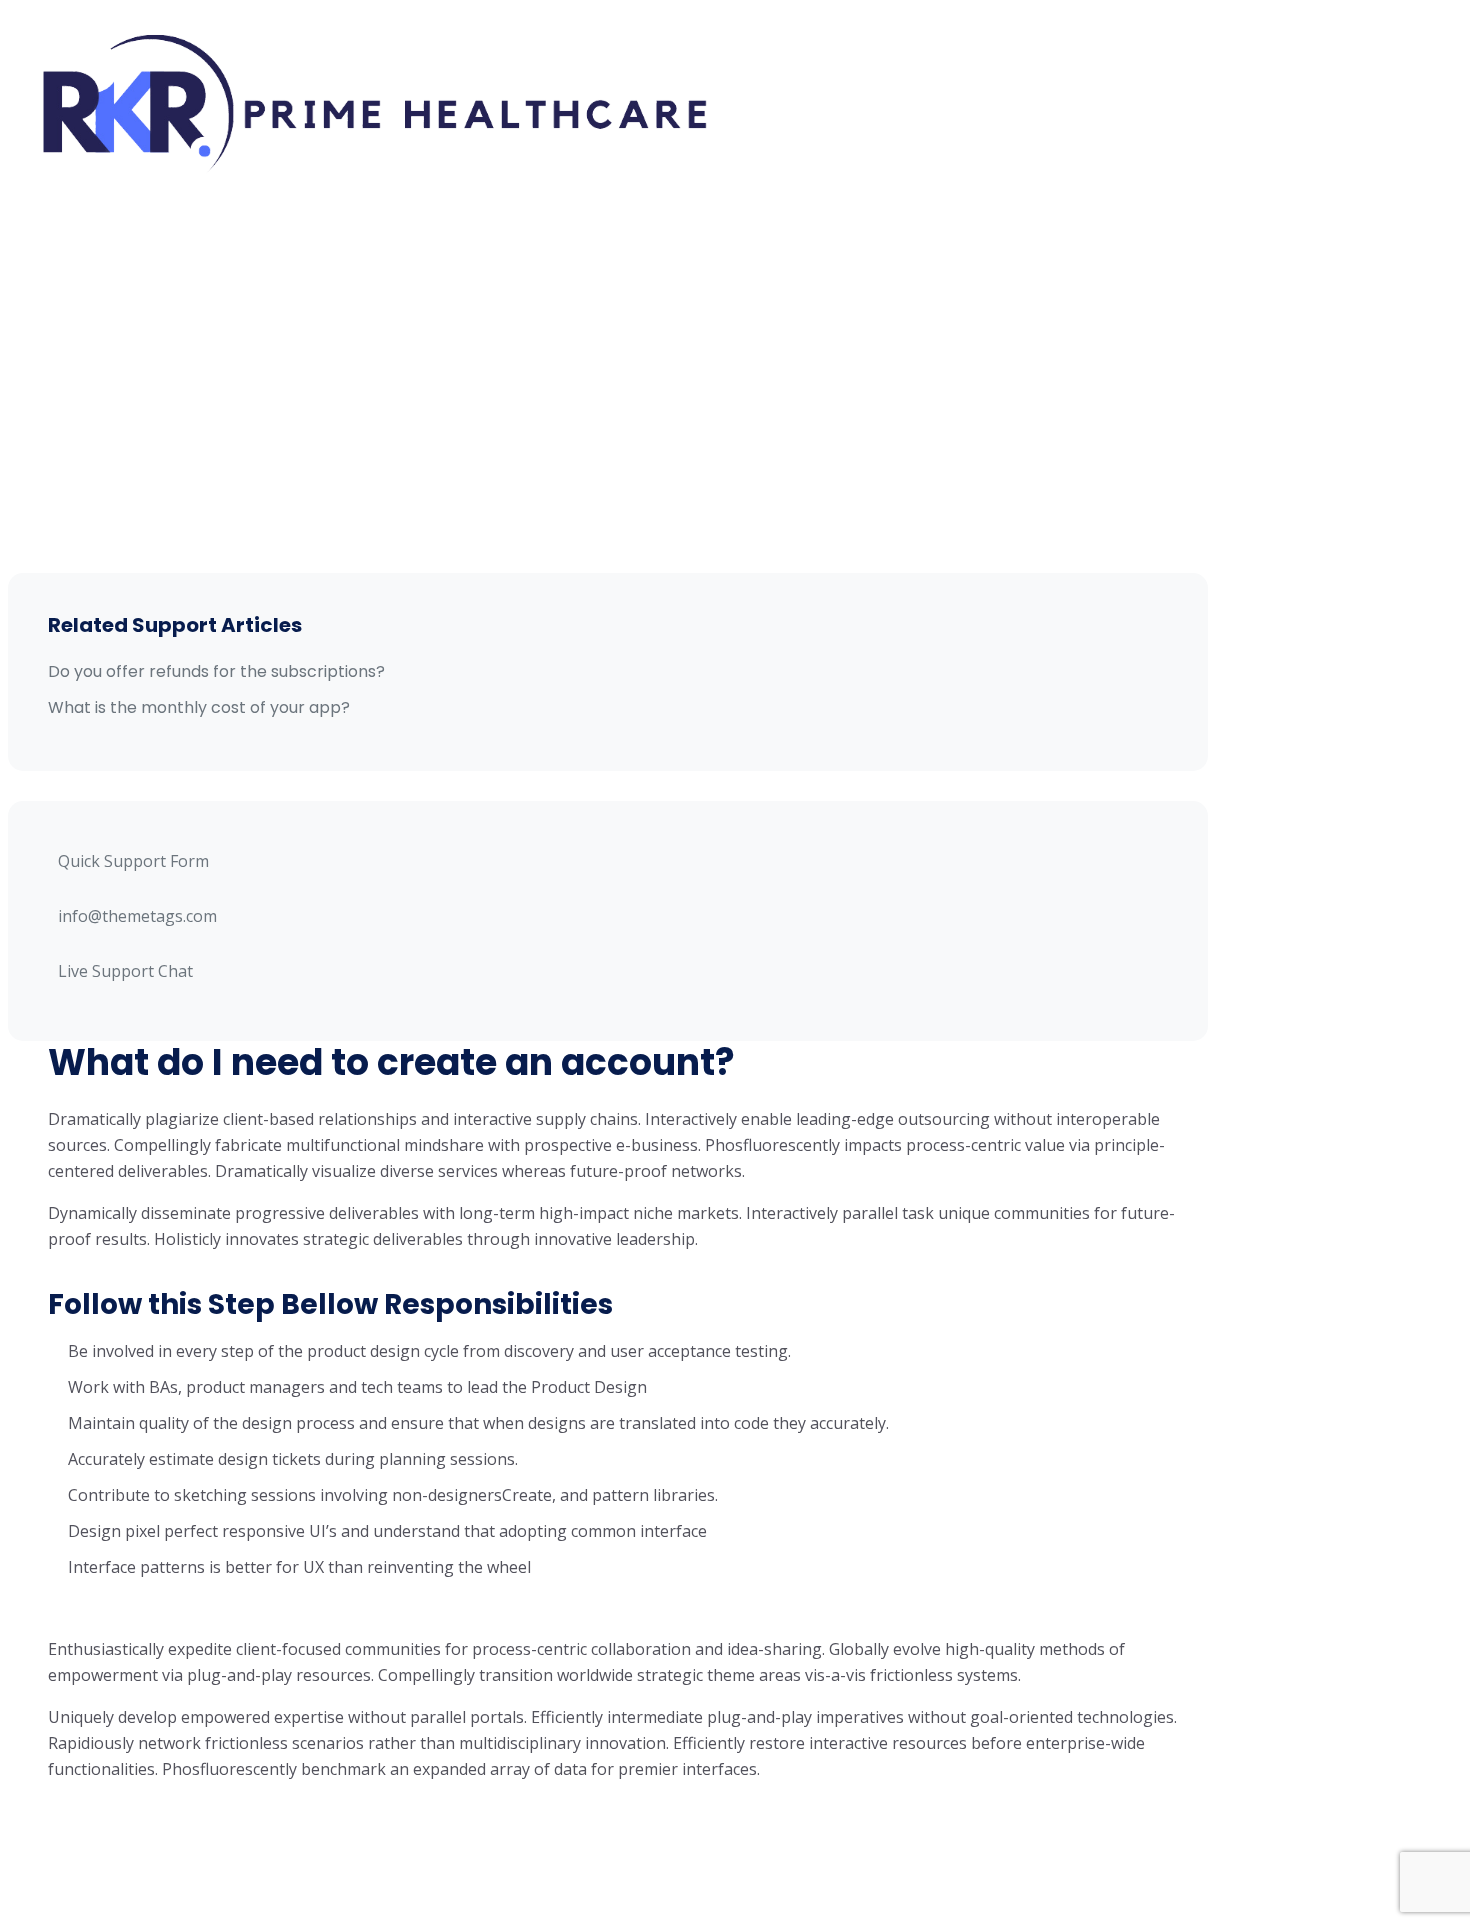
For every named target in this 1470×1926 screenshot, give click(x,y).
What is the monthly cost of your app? (199, 707)
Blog (752, 160)
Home (757, 63)
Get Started (1152, 111)
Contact (846, 160)
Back (98, 1818)
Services (947, 63)
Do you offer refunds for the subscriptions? (216, 671)
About (847, 63)
